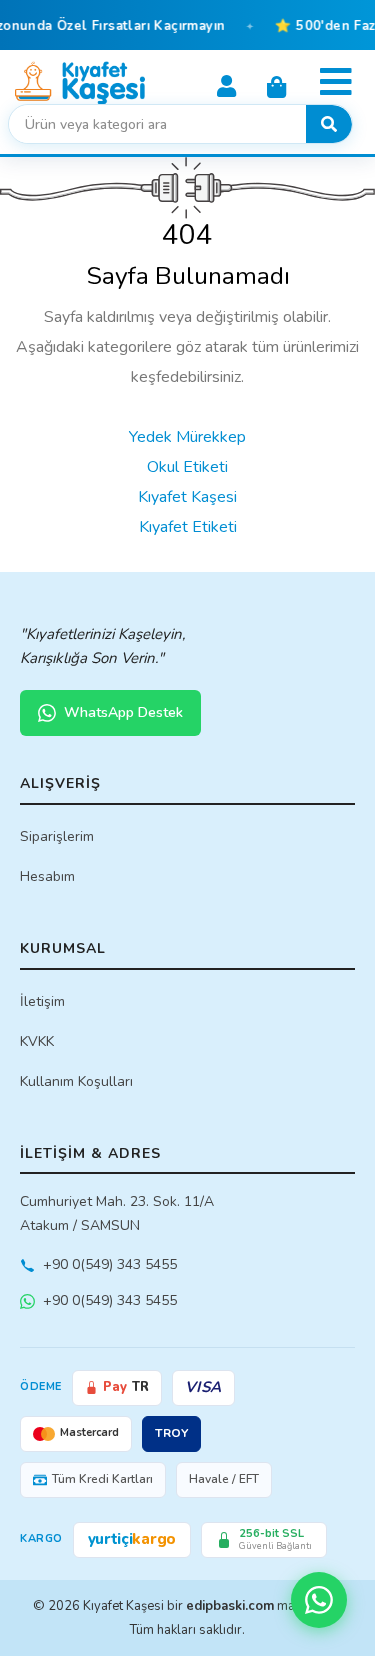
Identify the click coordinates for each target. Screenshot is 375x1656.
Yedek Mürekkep (187, 437)
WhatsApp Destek (123, 712)
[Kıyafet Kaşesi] (80, 82)
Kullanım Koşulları (76, 1081)
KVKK (37, 1041)
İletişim (42, 1001)
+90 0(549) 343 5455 (110, 1264)
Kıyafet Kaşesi (187, 497)
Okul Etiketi (187, 467)
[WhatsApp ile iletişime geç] (319, 1600)
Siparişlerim (57, 836)
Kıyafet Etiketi (188, 527)
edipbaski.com (230, 1606)
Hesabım (47, 876)
